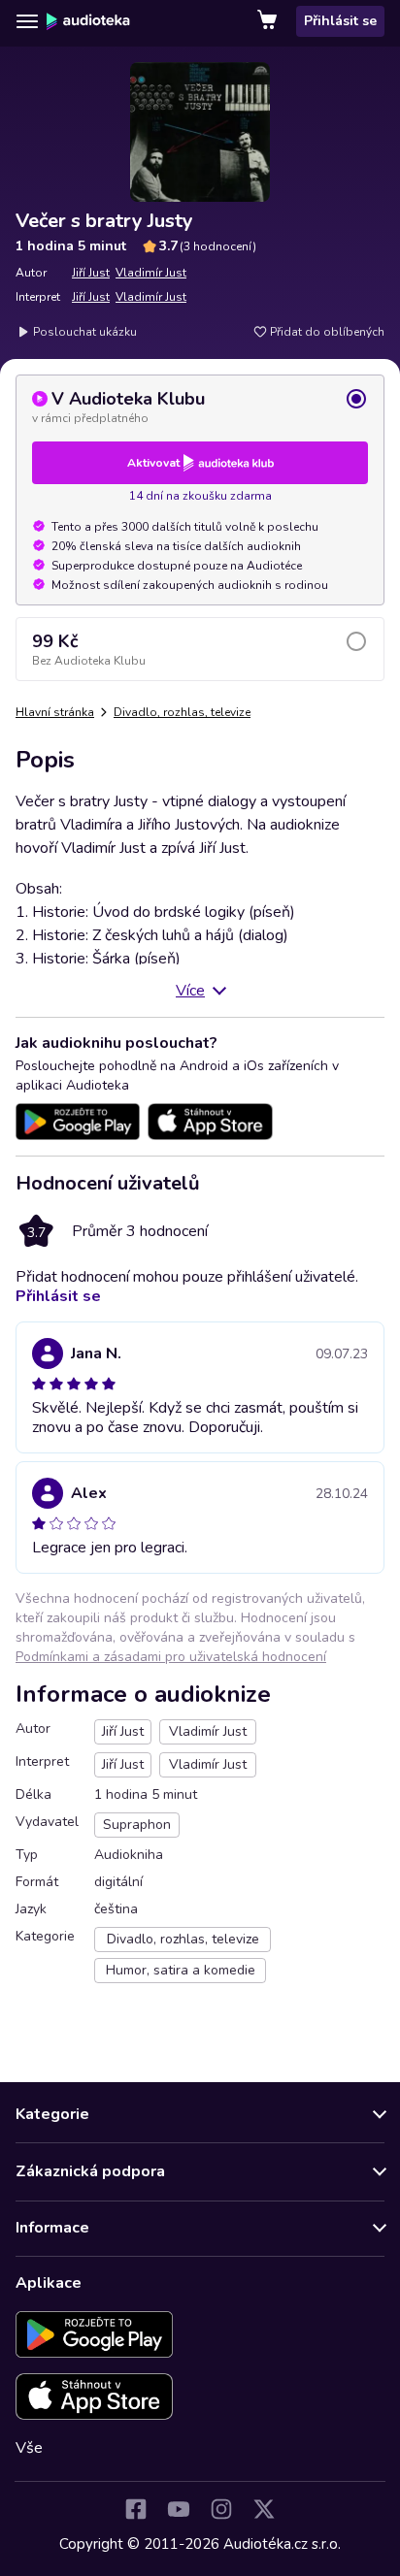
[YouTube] (179, 2509)
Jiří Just (91, 273)
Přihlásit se (340, 21)
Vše (29, 2448)
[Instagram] (221, 2509)
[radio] (200, 407)
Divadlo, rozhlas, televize (182, 712)
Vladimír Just (151, 273)
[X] (264, 2509)
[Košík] (269, 21)
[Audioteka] (88, 21)
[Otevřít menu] (27, 21)
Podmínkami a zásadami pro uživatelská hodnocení (171, 1657)
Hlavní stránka (55, 712)
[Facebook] (136, 2509)
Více (190, 991)
